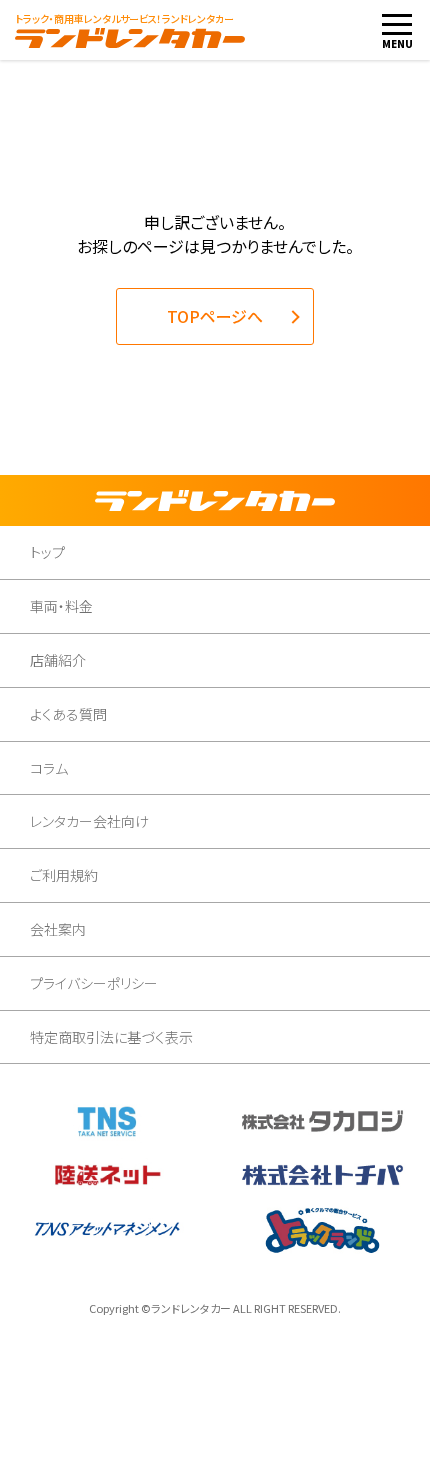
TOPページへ (215, 316)
